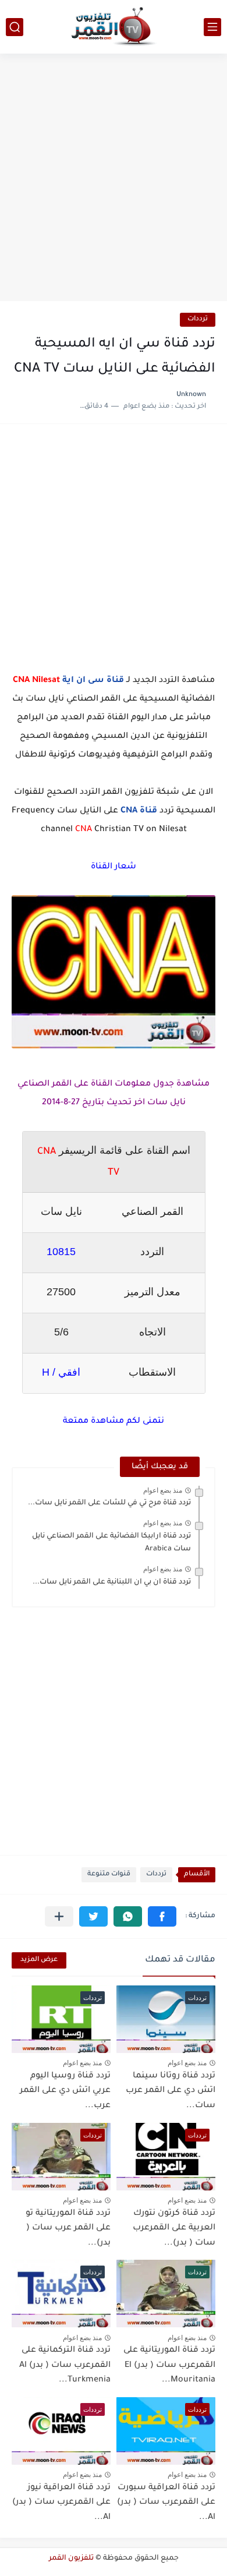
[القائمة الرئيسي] (212, 27)
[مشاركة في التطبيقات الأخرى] (59, 1916)
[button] (162, 1916)
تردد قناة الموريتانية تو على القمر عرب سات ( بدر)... (68, 2229)
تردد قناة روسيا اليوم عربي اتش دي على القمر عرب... (65, 2091)
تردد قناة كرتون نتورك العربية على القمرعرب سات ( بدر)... (174, 2229)
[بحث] (15, 27)
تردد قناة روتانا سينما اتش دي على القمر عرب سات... (171, 2091)
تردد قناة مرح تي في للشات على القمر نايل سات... (109, 1503)
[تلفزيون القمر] (114, 27)
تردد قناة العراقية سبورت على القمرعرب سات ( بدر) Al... (166, 2503)
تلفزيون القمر (71, 2559)
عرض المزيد (39, 1960)
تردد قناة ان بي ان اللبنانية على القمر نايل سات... (112, 1582)
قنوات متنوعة (109, 1874)
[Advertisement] (114, 179)
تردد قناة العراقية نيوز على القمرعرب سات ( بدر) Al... (61, 2503)
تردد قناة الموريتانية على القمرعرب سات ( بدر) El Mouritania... (169, 2365)
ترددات (198, 319)
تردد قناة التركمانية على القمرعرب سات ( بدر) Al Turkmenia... (65, 2365)
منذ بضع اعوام (163, 1490)
